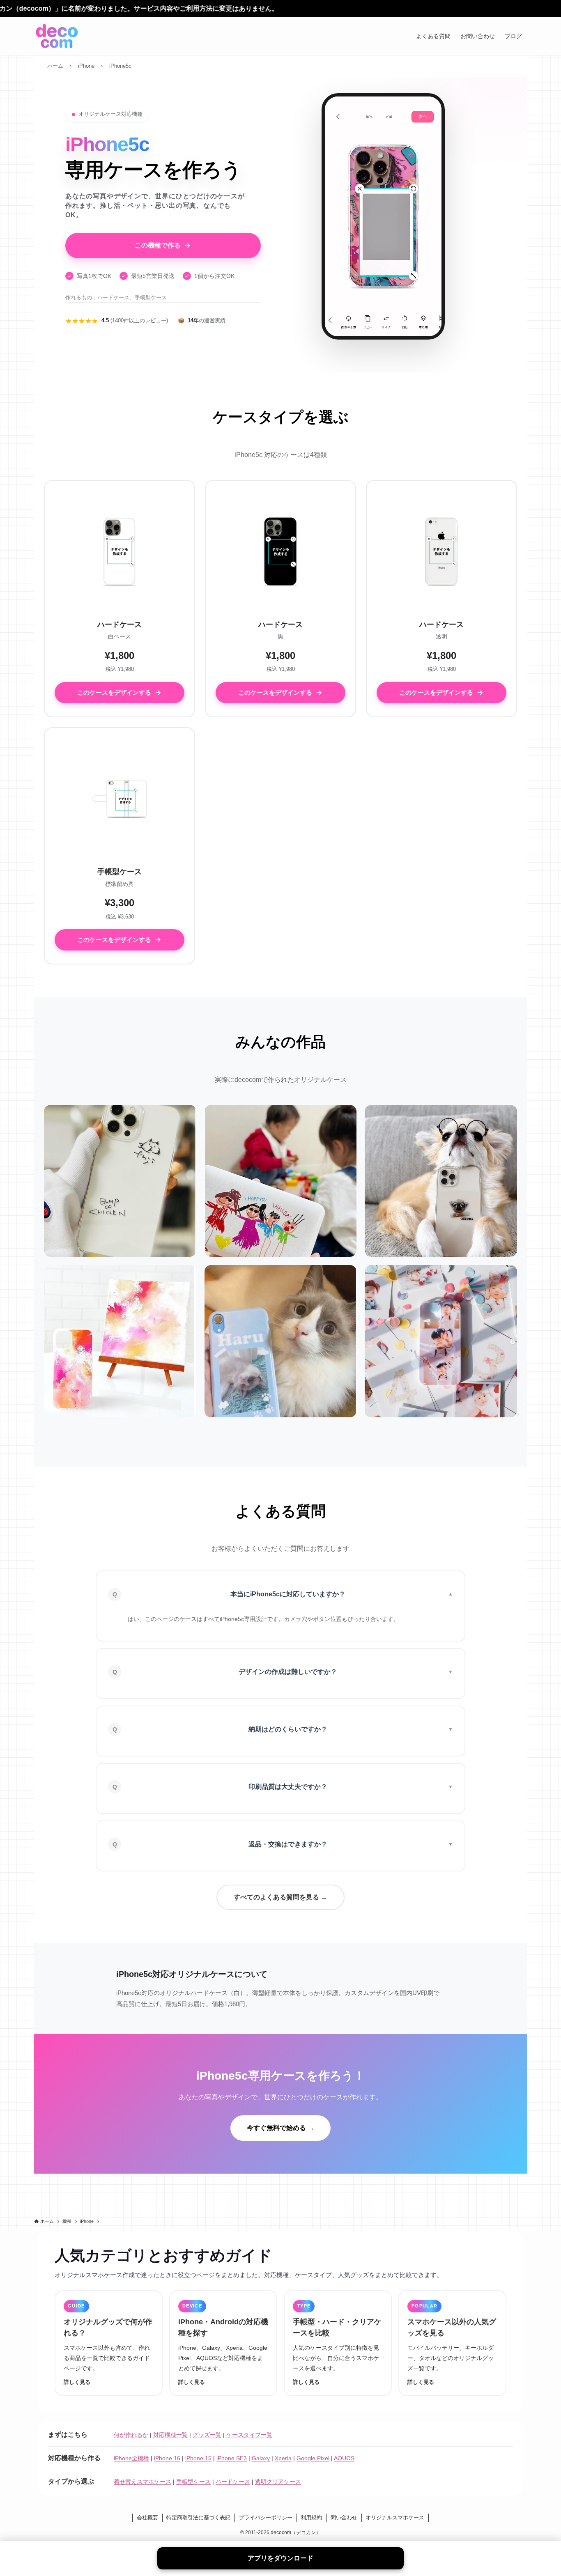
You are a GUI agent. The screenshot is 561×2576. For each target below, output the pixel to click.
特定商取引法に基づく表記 (198, 2517)
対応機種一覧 (170, 2435)
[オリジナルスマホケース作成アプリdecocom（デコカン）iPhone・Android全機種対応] (57, 36)
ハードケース (233, 2482)
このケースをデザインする (114, 692)
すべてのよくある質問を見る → (280, 1897)
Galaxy (261, 2458)
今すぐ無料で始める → (280, 2128)
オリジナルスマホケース (395, 2517)
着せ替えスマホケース (143, 2482)
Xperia (283, 2458)
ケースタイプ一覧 (249, 2435)
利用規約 (311, 2517)
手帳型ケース (193, 2482)
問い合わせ (344, 2517)
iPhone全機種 (131, 2458)
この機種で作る (158, 245)
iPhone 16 (167, 2458)
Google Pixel (313, 2458)
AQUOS (344, 2458)
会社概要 (147, 2517)
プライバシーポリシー (266, 2517)
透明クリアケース (278, 2482)
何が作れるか (131, 2435)
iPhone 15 (198, 2458)
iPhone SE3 (232, 2458)
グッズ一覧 (207, 2435)
